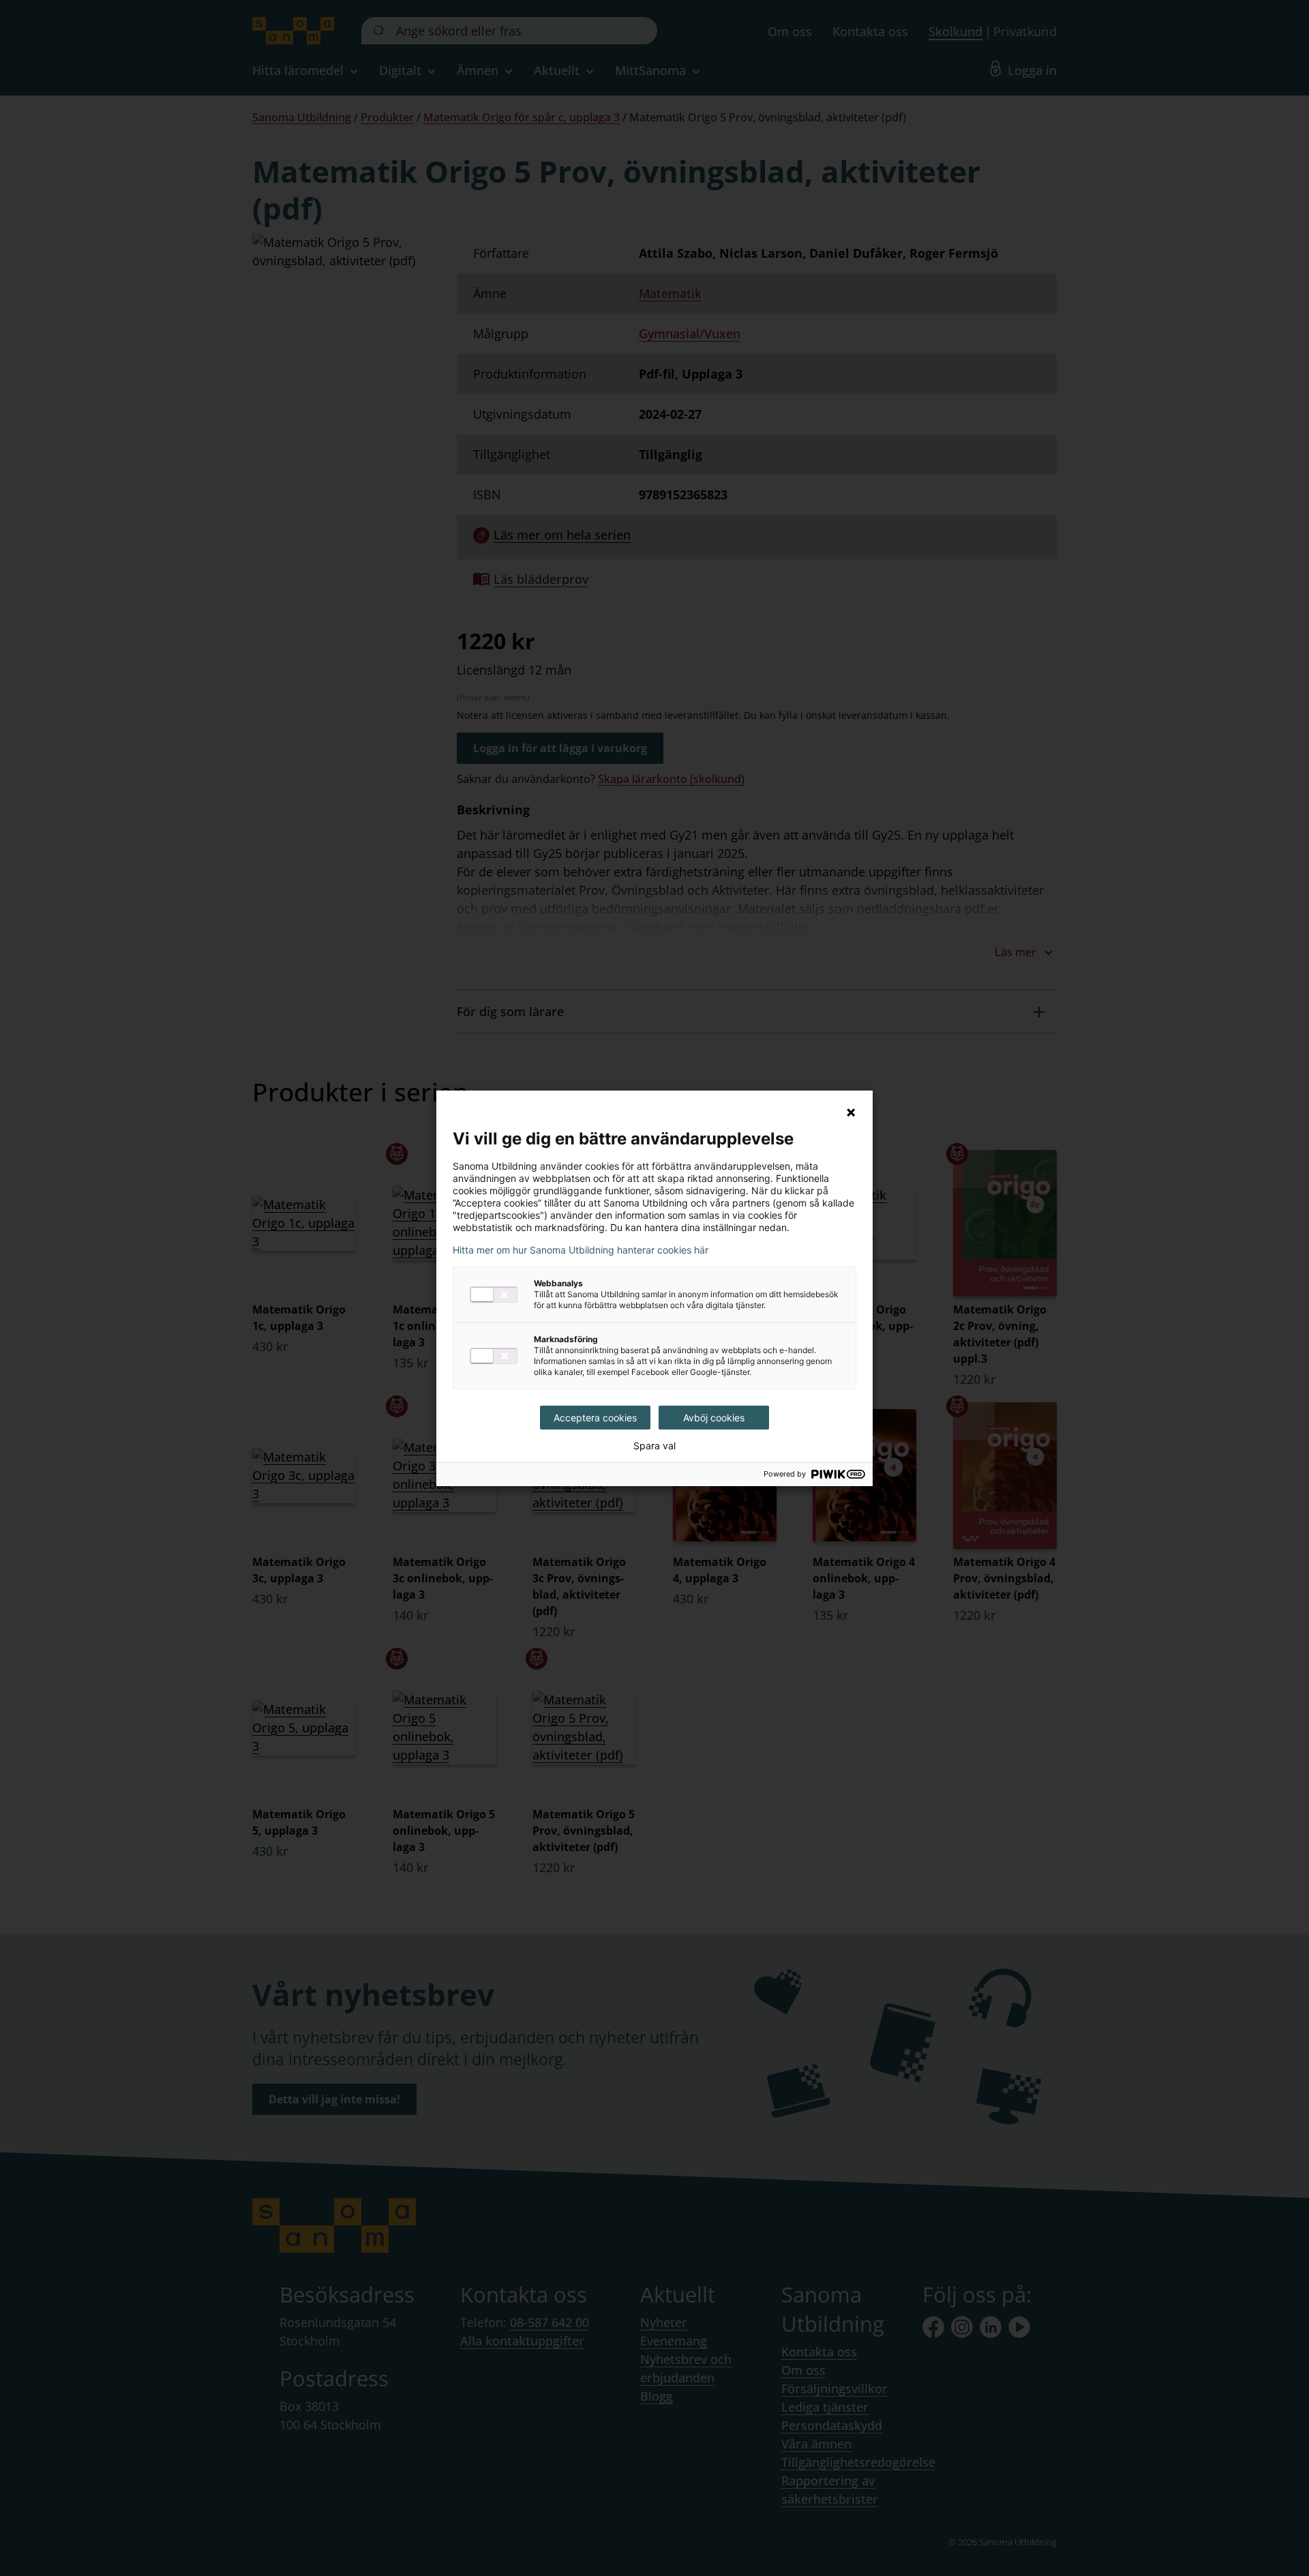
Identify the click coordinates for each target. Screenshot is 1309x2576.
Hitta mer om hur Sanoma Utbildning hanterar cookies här (581, 1250)
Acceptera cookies (595, 1418)
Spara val (654, 1446)
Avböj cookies (714, 1418)
